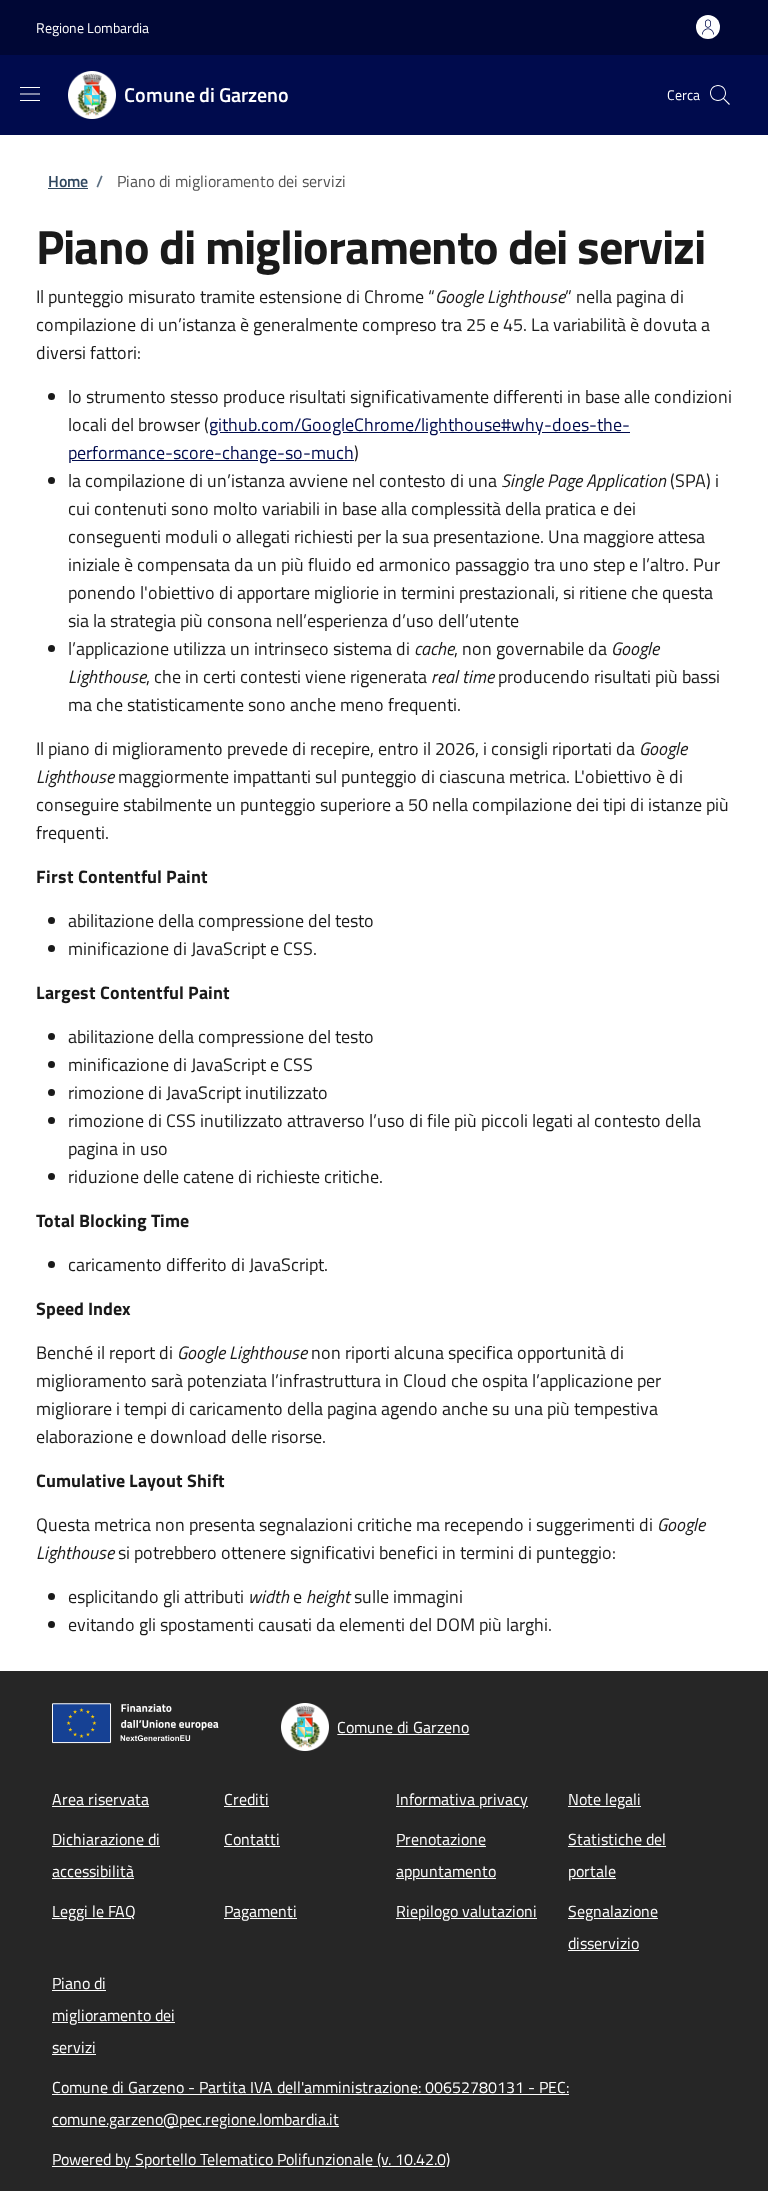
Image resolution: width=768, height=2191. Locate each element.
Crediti (246, 1799)
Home (68, 181)
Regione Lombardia (92, 27)
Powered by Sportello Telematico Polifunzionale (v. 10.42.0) (251, 2159)
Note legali (604, 1799)
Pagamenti (260, 1911)
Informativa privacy (462, 1799)
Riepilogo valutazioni (466, 1911)
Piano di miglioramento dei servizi (113, 2015)
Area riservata (100, 1799)
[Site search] (720, 95)
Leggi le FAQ (94, 1911)
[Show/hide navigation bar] (30, 94)
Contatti (252, 1839)
